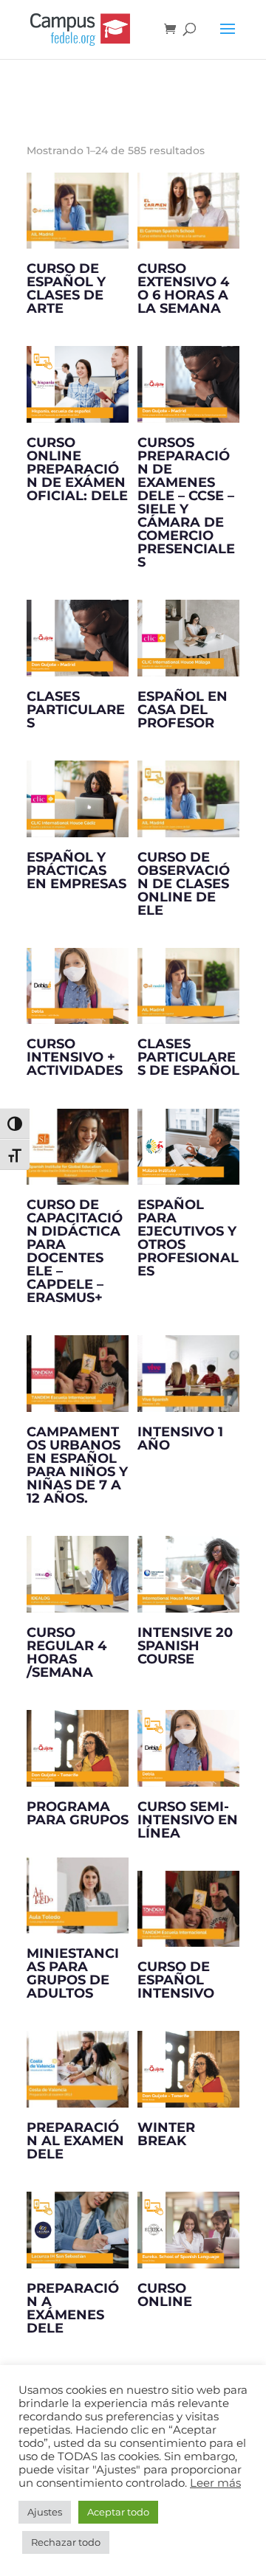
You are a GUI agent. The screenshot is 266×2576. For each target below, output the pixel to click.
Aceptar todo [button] (118, 2512)
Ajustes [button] (45, 2512)
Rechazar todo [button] (66, 2542)
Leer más (215, 2483)
